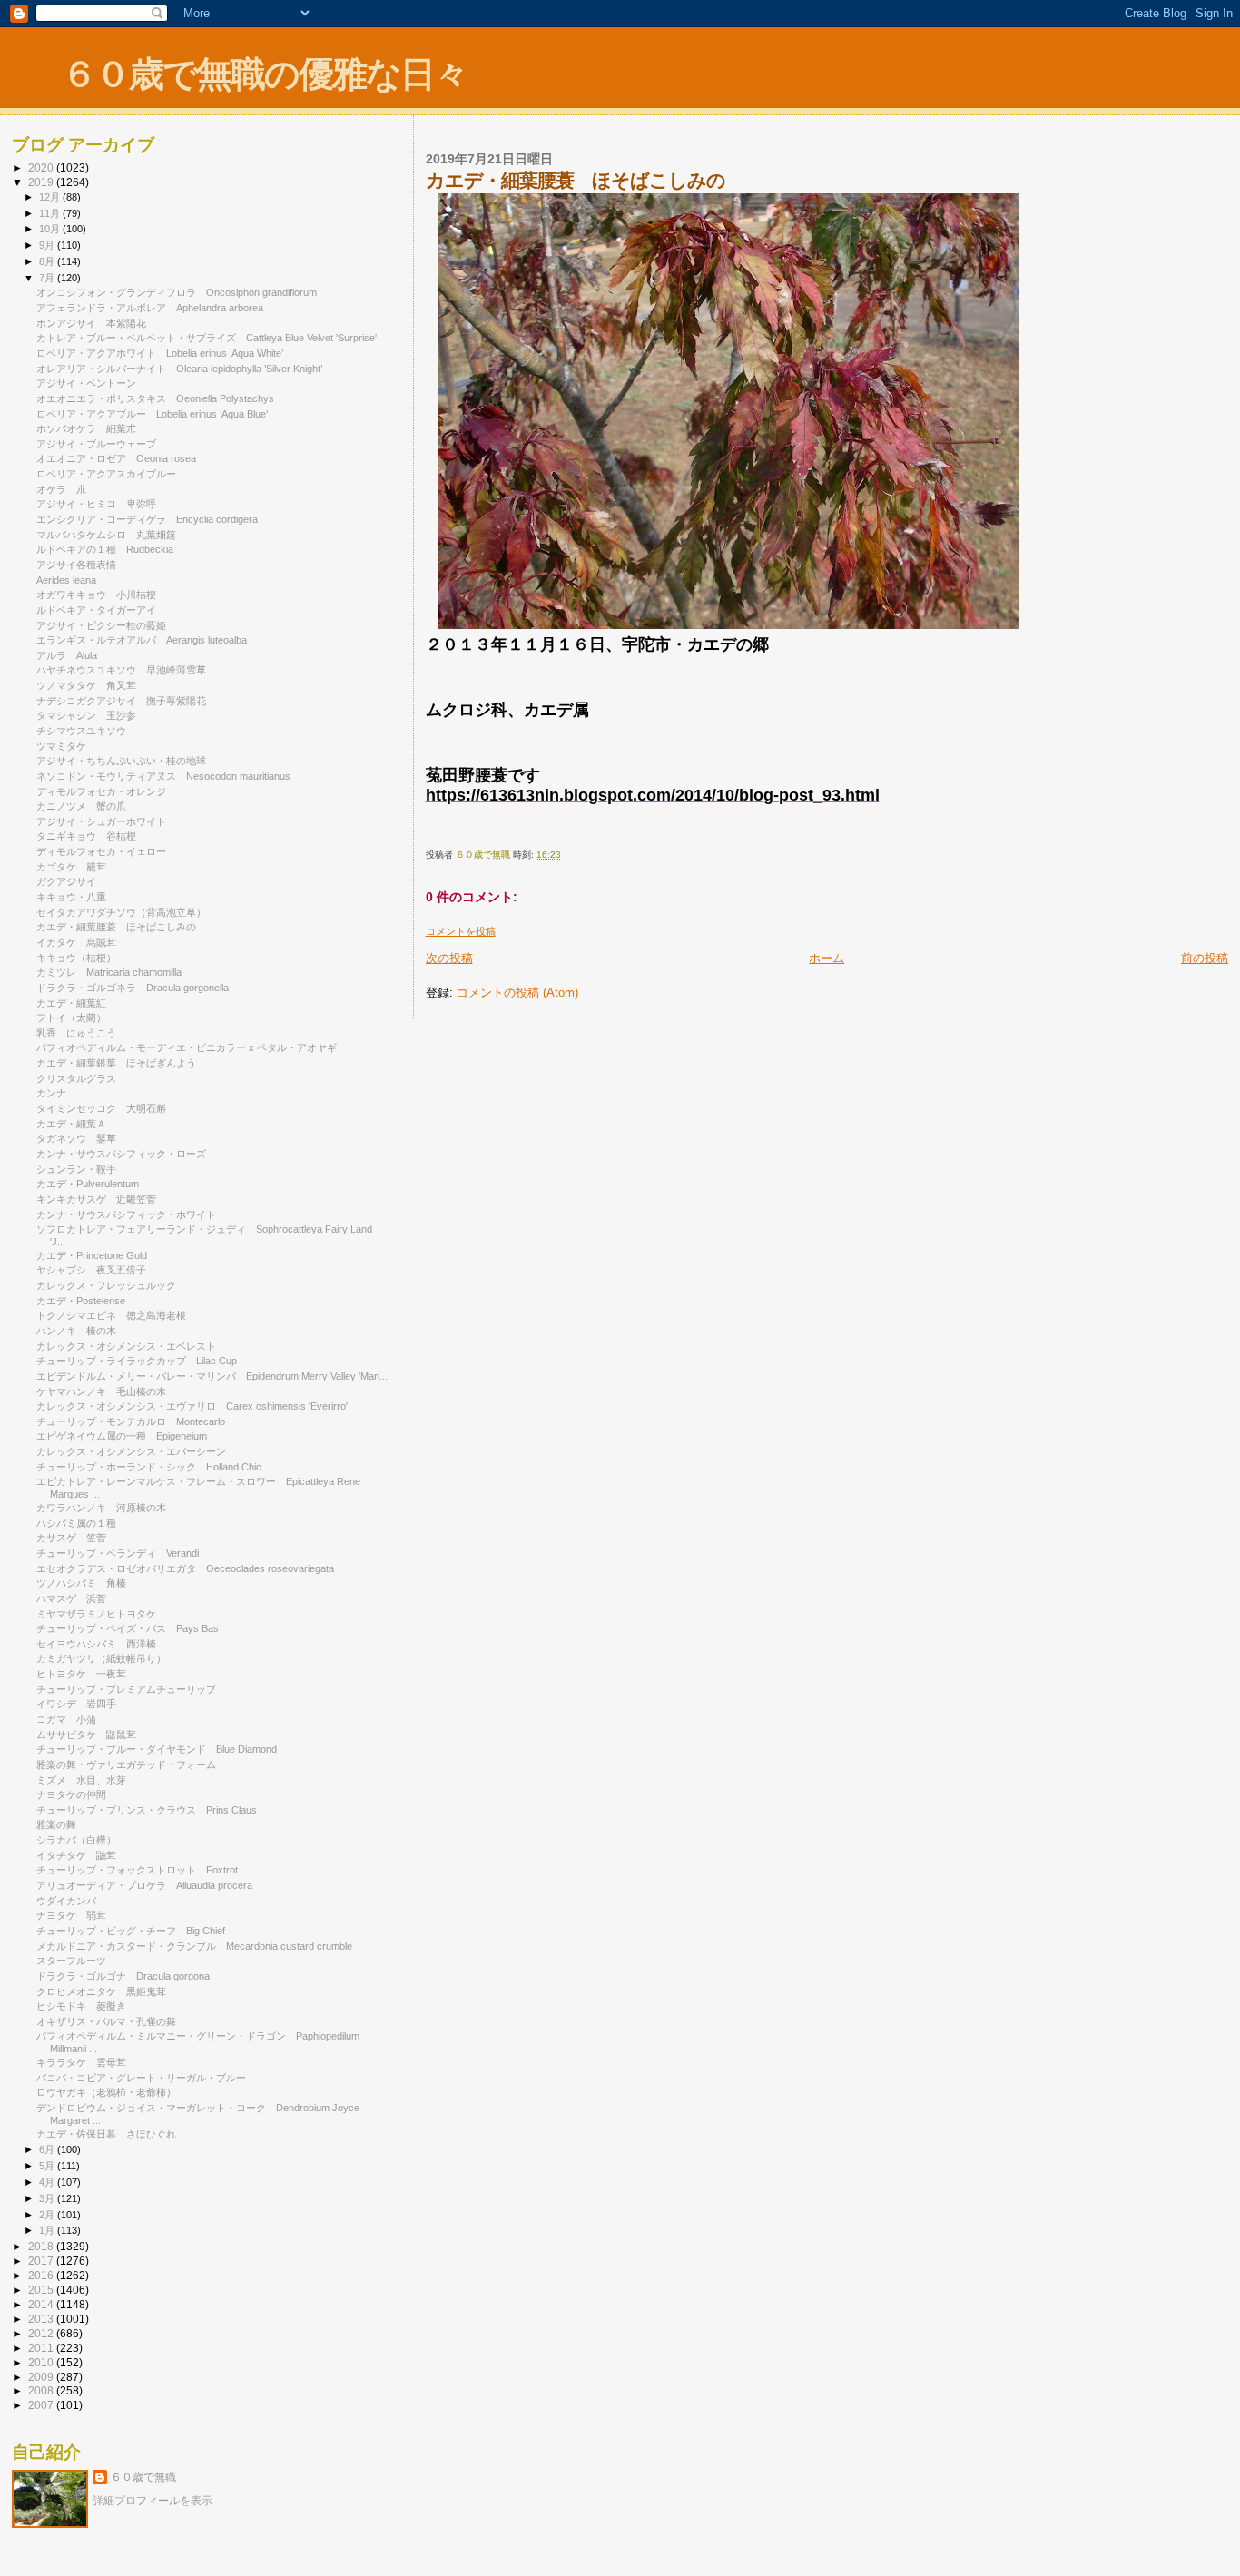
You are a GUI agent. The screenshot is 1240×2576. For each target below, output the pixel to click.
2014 (42, 2304)
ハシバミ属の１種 (76, 1523)
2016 (42, 2275)
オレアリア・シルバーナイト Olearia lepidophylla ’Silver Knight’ (179, 369)
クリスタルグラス (81, 1078)
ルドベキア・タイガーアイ (101, 610)
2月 (48, 2215)
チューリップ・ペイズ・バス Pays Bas (128, 1628)
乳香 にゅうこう (76, 1033)
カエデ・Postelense (86, 1301)
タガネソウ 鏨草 (76, 1138)
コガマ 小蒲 (66, 1719)
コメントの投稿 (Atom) (517, 993)
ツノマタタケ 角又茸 (86, 685)
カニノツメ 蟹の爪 (81, 806)
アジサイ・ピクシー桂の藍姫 (101, 625)
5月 (48, 2166)
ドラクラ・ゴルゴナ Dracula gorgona (123, 1976)
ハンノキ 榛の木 (76, 1331)
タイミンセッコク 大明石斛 (101, 1108)
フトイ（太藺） (71, 1018)
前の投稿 (1205, 958)
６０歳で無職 (143, 2477)
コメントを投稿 (461, 931)
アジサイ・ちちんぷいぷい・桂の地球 (121, 761)
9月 (48, 245)
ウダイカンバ (71, 1901)
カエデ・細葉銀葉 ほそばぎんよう (116, 1063)
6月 (48, 2149)
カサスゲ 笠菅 (71, 1538)
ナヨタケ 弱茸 (71, 1915)
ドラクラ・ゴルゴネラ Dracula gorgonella (133, 988)
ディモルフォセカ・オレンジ (106, 791)
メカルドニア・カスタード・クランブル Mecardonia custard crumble (194, 1946)
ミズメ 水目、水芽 (81, 1780)
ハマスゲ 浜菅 (71, 1598)
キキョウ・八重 (71, 897)
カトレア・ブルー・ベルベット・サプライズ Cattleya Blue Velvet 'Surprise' (207, 338)
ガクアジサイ (71, 881)
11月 (51, 213)
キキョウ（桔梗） (76, 958)
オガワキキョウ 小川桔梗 (96, 595)
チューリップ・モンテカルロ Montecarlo (131, 1421)
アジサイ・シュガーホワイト (106, 821)
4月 (48, 2182)
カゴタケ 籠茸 (71, 867)
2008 (42, 2390)
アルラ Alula (67, 655)
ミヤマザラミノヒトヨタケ (101, 1614)
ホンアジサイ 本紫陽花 (91, 323)
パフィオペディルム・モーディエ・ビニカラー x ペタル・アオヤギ (192, 1047)
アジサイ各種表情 (76, 565)
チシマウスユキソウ (81, 731)
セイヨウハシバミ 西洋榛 (96, 1644)
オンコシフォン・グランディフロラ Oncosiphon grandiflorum (177, 292)
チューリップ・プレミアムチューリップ (126, 1689)
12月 (51, 197)
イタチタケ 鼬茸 (76, 1855)
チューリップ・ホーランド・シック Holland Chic (149, 1467)
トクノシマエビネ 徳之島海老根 (111, 1315)
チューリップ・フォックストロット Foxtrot (137, 1870)
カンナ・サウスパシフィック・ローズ (126, 1154)
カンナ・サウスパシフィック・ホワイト (131, 1214)
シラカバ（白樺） (76, 1840)
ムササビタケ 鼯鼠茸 (86, 1735)
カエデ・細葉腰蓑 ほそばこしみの (116, 927)
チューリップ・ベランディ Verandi (118, 1553)
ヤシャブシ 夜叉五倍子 (91, 1270)
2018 (42, 2246)
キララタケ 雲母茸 (81, 2062)
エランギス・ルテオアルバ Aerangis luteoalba (142, 640)
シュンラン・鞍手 (81, 1169)
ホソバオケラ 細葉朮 (86, 428)
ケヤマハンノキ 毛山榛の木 (101, 1391)
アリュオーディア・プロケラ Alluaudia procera (144, 1885)
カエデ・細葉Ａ (71, 1124)
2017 (42, 2261)
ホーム (827, 958)
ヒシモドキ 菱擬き (81, 2006)
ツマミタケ (66, 746)
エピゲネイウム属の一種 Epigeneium (122, 1436)
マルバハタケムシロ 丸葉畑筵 (106, 535)
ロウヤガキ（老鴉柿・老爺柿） (106, 2092)
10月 (51, 229)
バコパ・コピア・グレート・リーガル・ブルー (146, 2078)
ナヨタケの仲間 (71, 1794)
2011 (42, 2348)
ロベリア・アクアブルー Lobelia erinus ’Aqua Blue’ (152, 414)
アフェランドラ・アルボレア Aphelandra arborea (150, 308)
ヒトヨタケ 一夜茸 (81, 1674)
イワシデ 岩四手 (76, 1704)
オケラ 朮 (61, 489)
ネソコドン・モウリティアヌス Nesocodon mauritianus (163, 776)
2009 (42, 2377)
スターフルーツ (71, 1961)
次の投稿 (449, 958)
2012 (42, 2333)
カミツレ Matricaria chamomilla (109, 972)
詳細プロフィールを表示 (153, 2501)
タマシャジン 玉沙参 (86, 715)
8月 (48, 261)
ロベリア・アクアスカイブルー (111, 474)
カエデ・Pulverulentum (93, 1184)
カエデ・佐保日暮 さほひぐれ (106, 2134)
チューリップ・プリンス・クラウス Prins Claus (147, 1810)
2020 (42, 167)
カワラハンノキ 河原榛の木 (101, 1508)
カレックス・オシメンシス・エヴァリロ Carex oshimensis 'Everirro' (192, 1406)
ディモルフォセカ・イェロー (106, 851)
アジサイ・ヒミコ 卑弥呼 (96, 504)
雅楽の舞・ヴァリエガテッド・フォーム (126, 1765)
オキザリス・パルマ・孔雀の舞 (111, 2021)
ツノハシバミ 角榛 (81, 1583)
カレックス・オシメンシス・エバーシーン (136, 1451)
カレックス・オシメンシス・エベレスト (126, 1346)
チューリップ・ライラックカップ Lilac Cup (137, 1361)
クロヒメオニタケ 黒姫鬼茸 (101, 1991)
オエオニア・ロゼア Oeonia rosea (116, 458)
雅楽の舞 (61, 1824)
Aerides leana (71, 580)
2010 (42, 2362)
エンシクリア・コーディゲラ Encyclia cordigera (147, 519)
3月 (48, 2198)
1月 (48, 2230)
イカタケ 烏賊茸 (76, 942)
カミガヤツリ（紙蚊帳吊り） (101, 1658)
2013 (42, 2319)
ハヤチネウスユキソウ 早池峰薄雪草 (121, 670)
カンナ (51, 1093)
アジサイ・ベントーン (91, 383)
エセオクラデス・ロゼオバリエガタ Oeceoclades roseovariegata (185, 1568)
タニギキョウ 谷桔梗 (86, 836)
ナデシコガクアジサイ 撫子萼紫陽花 (121, 701)
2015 (42, 2290)
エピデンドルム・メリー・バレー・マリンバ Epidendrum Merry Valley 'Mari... (212, 1376)
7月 (48, 278)
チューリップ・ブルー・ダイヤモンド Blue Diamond (157, 1749)
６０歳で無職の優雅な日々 (265, 74)
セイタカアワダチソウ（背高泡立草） (121, 912)
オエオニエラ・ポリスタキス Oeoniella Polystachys (155, 398)
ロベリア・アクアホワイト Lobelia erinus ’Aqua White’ (160, 353)
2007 (42, 2405)
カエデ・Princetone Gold (97, 1255)
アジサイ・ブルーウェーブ (101, 444)
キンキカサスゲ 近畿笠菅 (96, 1199)
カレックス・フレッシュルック (111, 1285)
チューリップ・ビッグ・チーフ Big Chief (131, 1931)
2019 (42, 182)
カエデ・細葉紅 (71, 1003)
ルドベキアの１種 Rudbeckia (105, 549)
